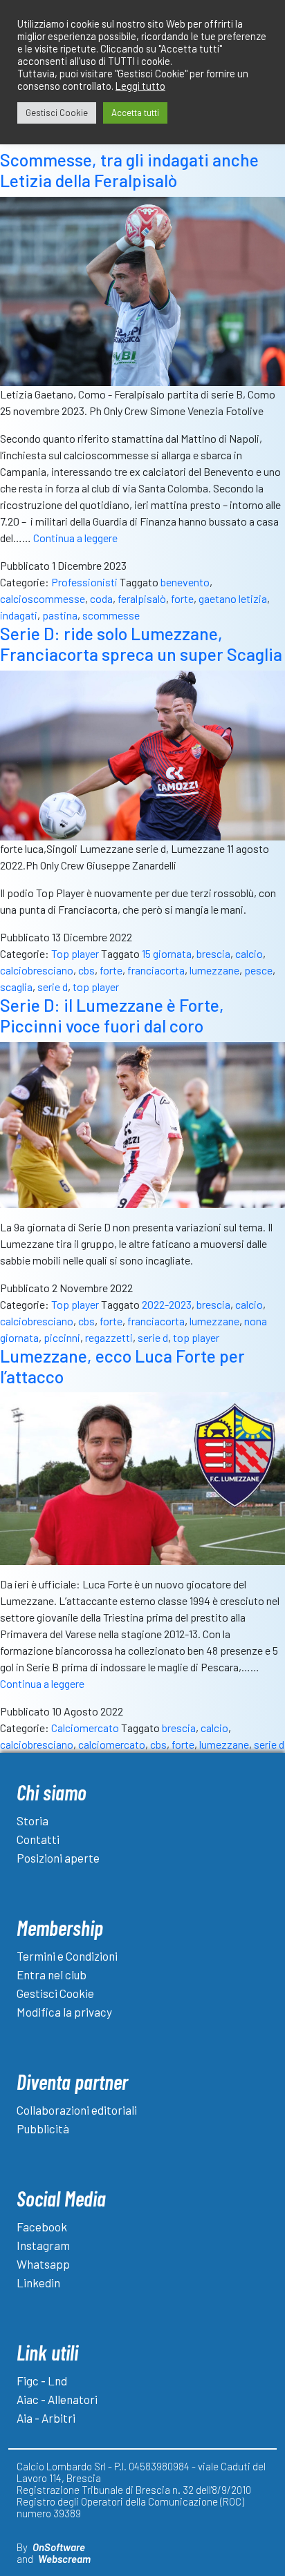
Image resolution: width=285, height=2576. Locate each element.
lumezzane (214, 970)
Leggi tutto (140, 86)
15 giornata (167, 953)
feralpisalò (142, 598)
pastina (60, 615)
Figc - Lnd (42, 2381)
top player (96, 987)
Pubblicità (43, 2128)
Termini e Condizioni (67, 1956)
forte (182, 598)
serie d (53, 987)
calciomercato (112, 1744)
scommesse (111, 615)
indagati (19, 615)
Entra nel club (52, 1974)
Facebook (42, 2227)
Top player (75, 953)
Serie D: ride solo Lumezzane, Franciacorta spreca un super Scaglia (141, 644)
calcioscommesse (43, 598)
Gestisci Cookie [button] (57, 113)
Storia (33, 1820)
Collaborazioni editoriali (77, 2110)
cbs (86, 970)
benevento (185, 582)
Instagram (43, 2245)
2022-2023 (167, 1304)
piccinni (62, 1337)
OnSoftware (59, 2547)
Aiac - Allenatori (57, 2399)
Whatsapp (43, 2264)
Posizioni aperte (58, 1858)
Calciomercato (85, 1728)
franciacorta (156, 970)
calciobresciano (37, 970)
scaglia (16, 987)
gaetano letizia (233, 598)
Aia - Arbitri (46, 2418)
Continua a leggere (75, 538)
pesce (258, 970)
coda (101, 598)
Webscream (64, 2559)
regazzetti (109, 1337)
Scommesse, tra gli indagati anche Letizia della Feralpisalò (129, 170)
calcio (249, 953)
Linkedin (38, 2282)
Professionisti (84, 582)
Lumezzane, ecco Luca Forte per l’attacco (122, 1366)
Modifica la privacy (64, 2012)
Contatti (38, 1839)
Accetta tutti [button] (135, 113)
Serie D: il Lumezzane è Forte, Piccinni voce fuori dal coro (112, 1015)
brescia (213, 953)
